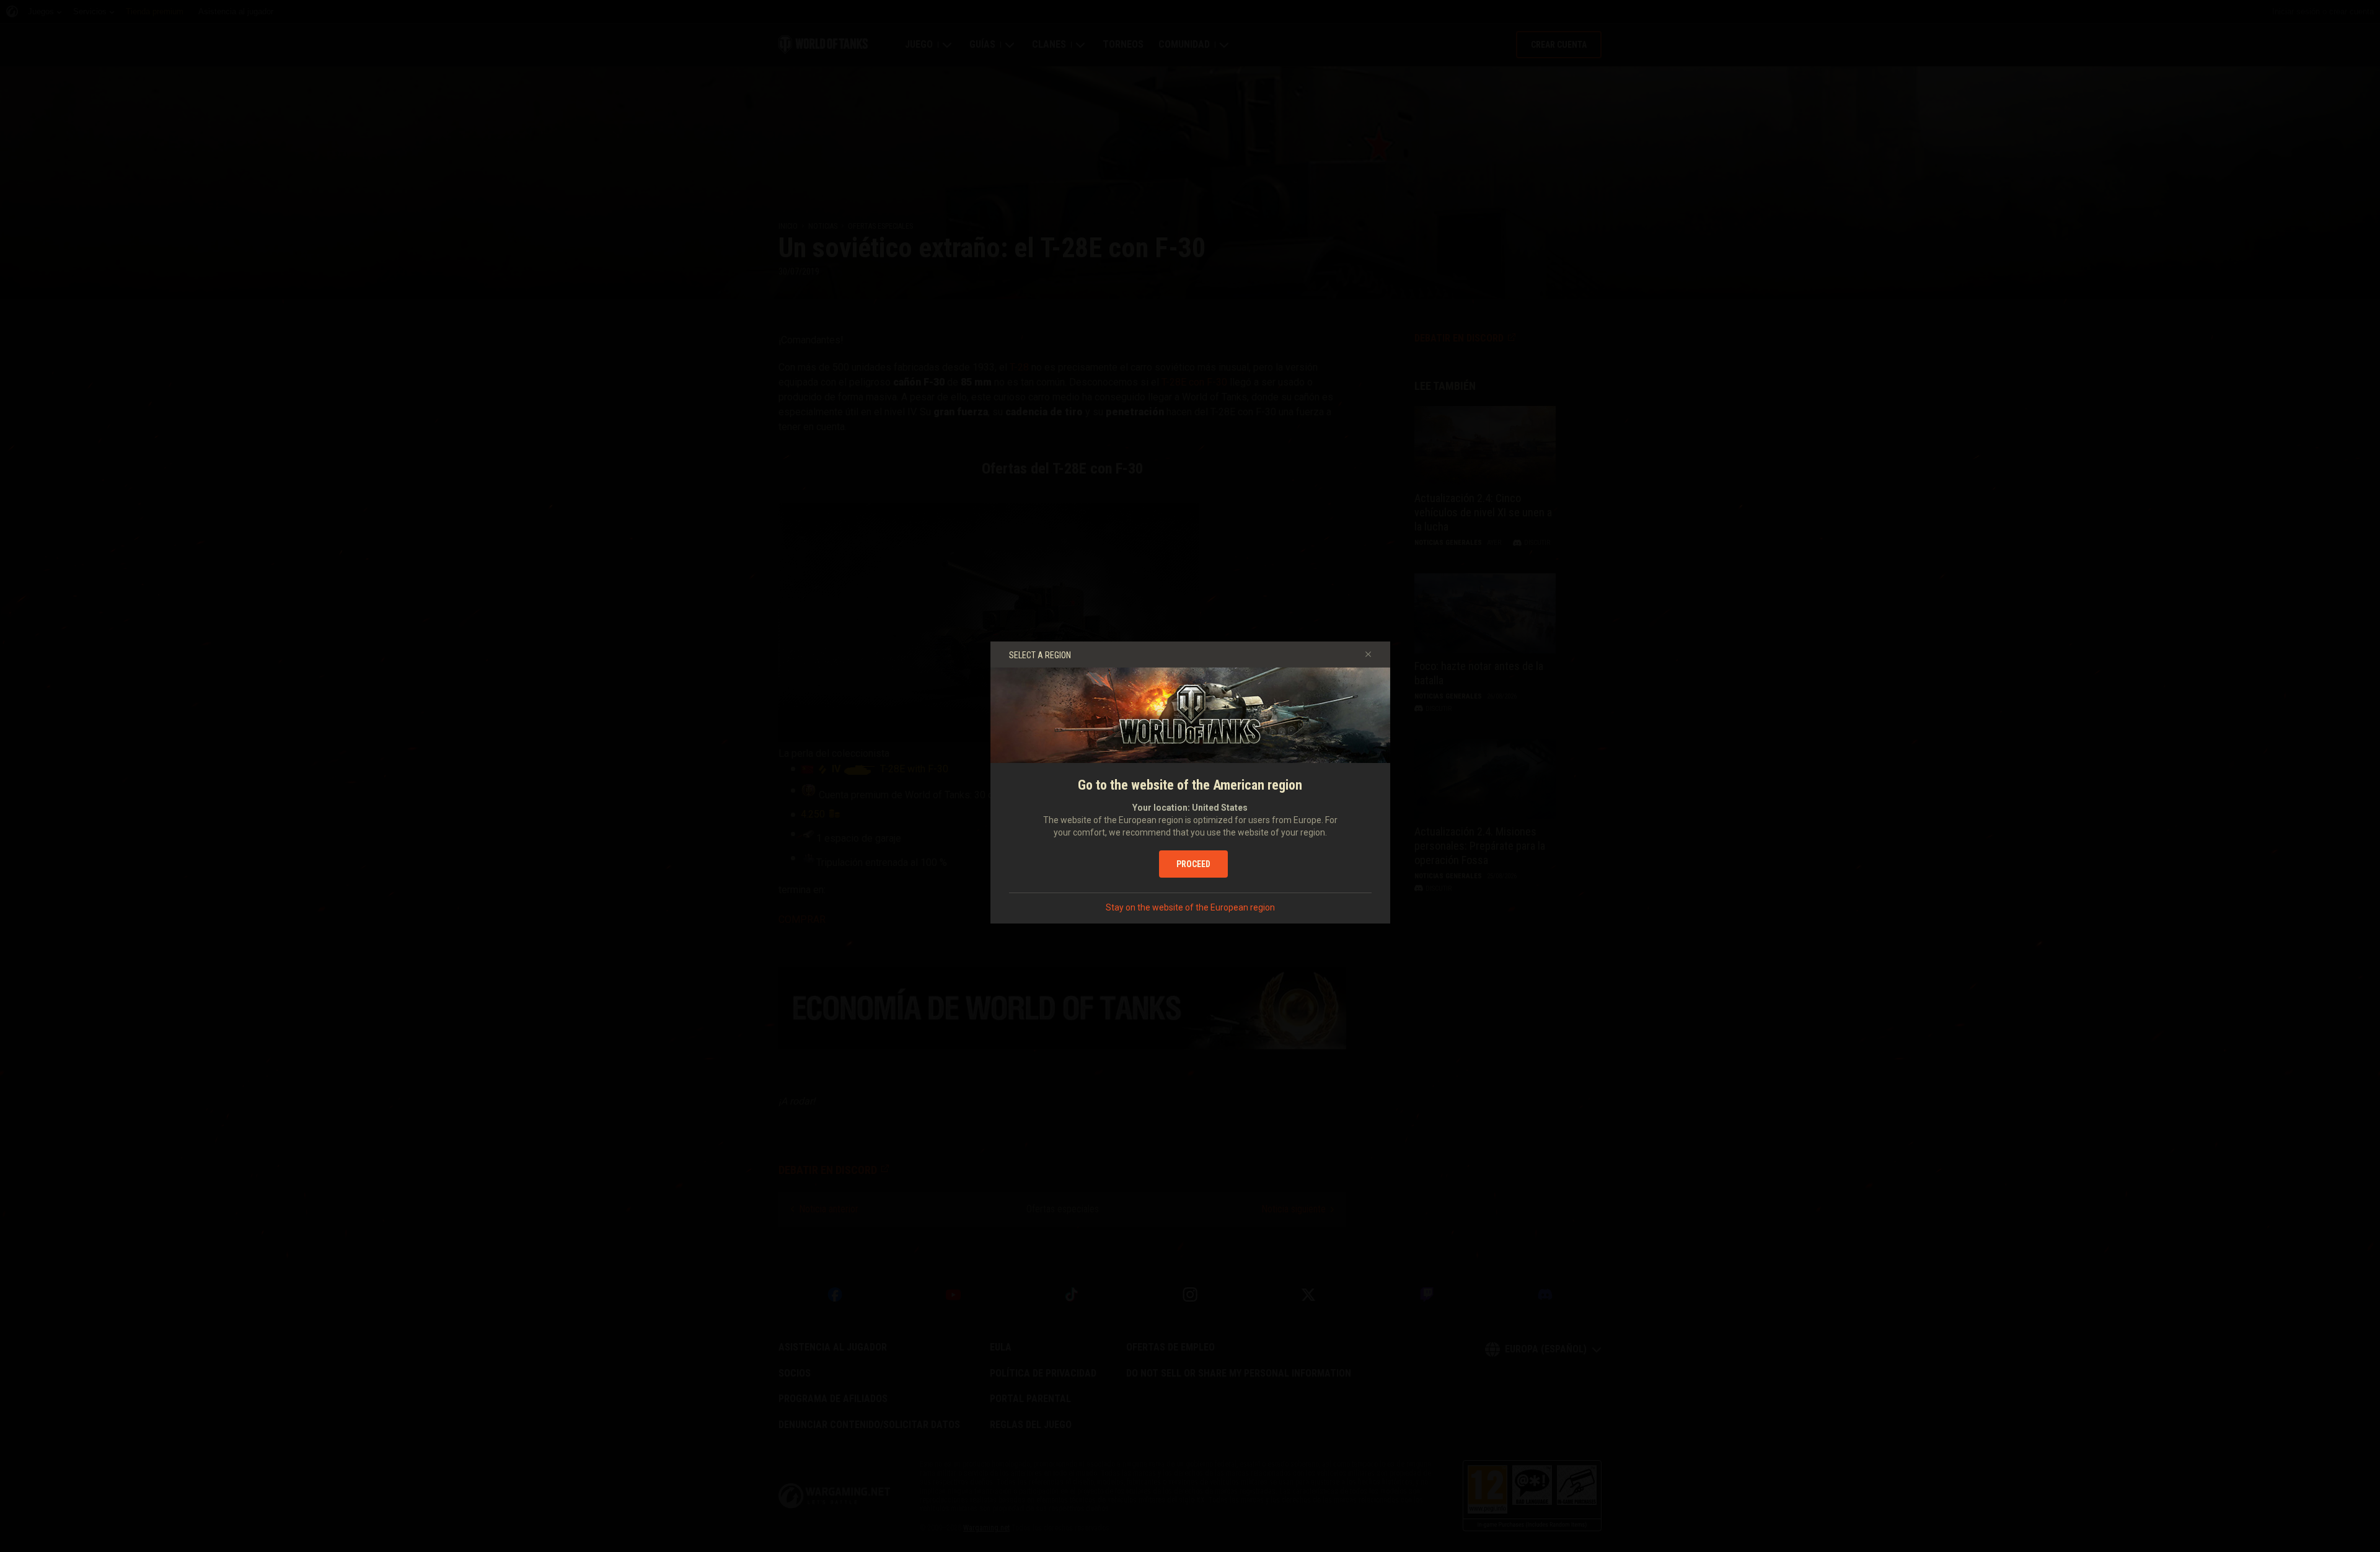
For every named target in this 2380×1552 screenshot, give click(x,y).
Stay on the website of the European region (1190, 907)
